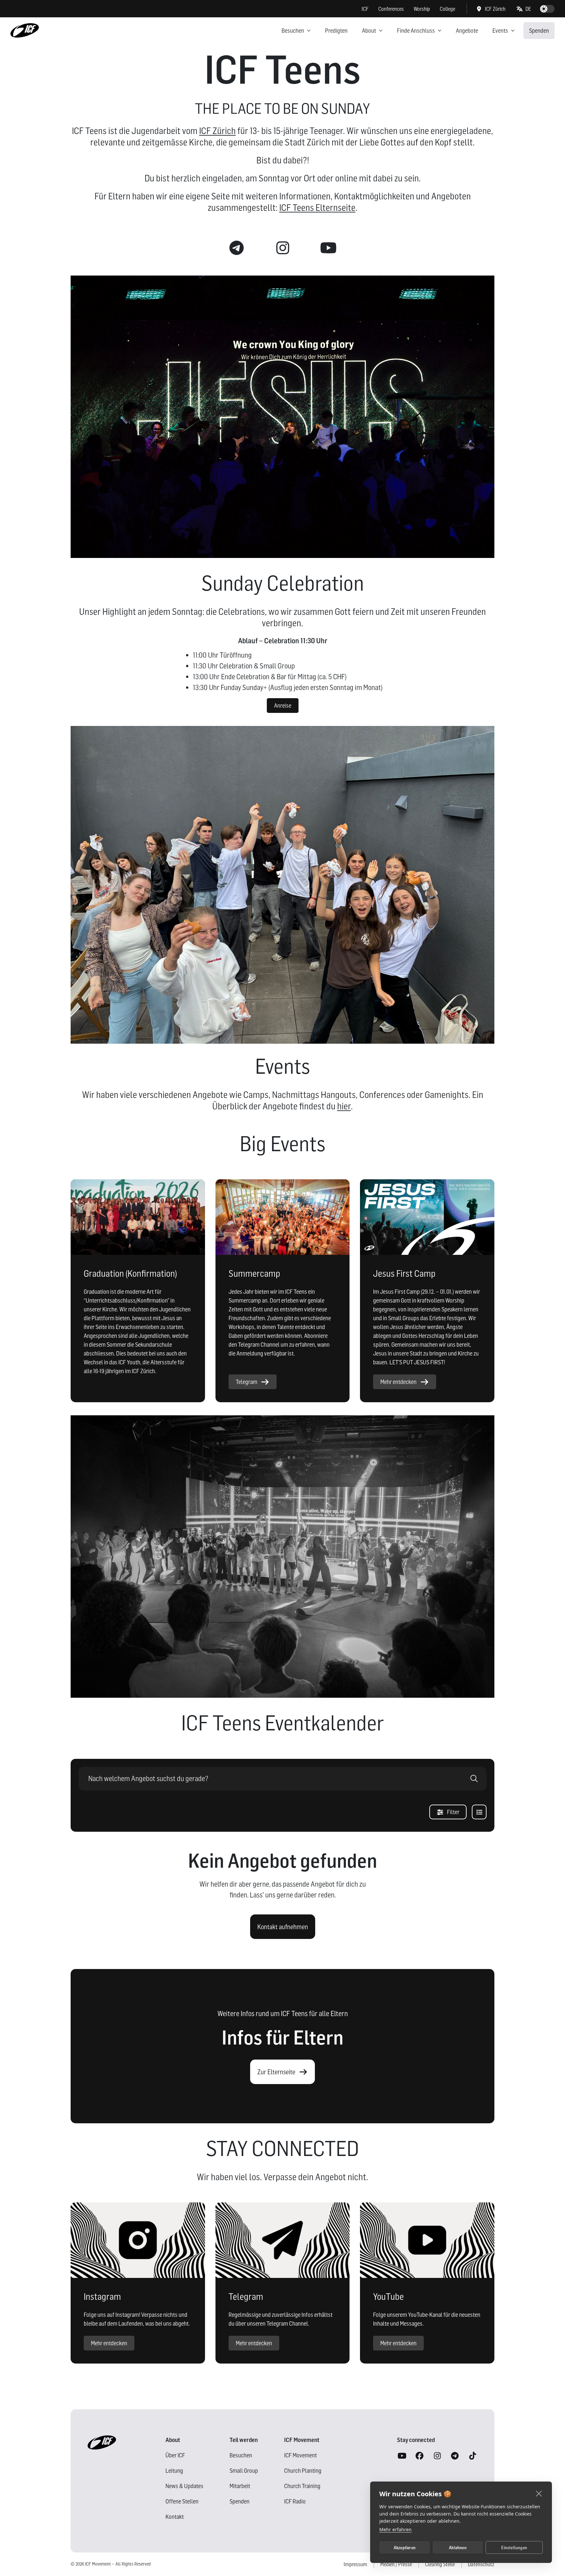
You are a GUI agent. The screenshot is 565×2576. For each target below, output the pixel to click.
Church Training (302, 2486)
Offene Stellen (182, 2501)
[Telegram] (455, 2456)
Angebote (467, 31)
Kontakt (175, 2517)
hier (344, 1106)
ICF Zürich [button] (495, 9)
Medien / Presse (396, 2564)
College (447, 9)
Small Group (244, 2471)
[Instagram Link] (282, 248)
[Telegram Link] (237, 248)
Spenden (539, 31)
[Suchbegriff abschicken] (474, 1779)
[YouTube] (402, 2456)
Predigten (336, 31)
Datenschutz (481, 2564)
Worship (422, 9)
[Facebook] (419, 2456)
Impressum (355, 2564)
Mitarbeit (240, 2486)
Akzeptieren (405, 2548)
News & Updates (184, 2486)
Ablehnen (458, 2548)
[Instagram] (437, 2456)
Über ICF (175, 2455)
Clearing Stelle (440, 2564)
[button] (524, 9)
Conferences (391, 9)
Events (500, 31)
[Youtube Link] (328, 248)
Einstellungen (514, 2548)
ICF (365, 9)
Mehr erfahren (395, 2529)
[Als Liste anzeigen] (479, 1812)
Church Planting (303, 2471)
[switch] (547, 9)
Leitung (174, 2471)
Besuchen (293, 31)
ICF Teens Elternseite (317, 208)
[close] (539, 2493)
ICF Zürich (217, 131)
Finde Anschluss (416, 31)
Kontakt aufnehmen (283, 1927)
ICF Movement (300, 2455)
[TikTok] (472, 2456)
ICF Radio (295, 2501)
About (369, 31)
